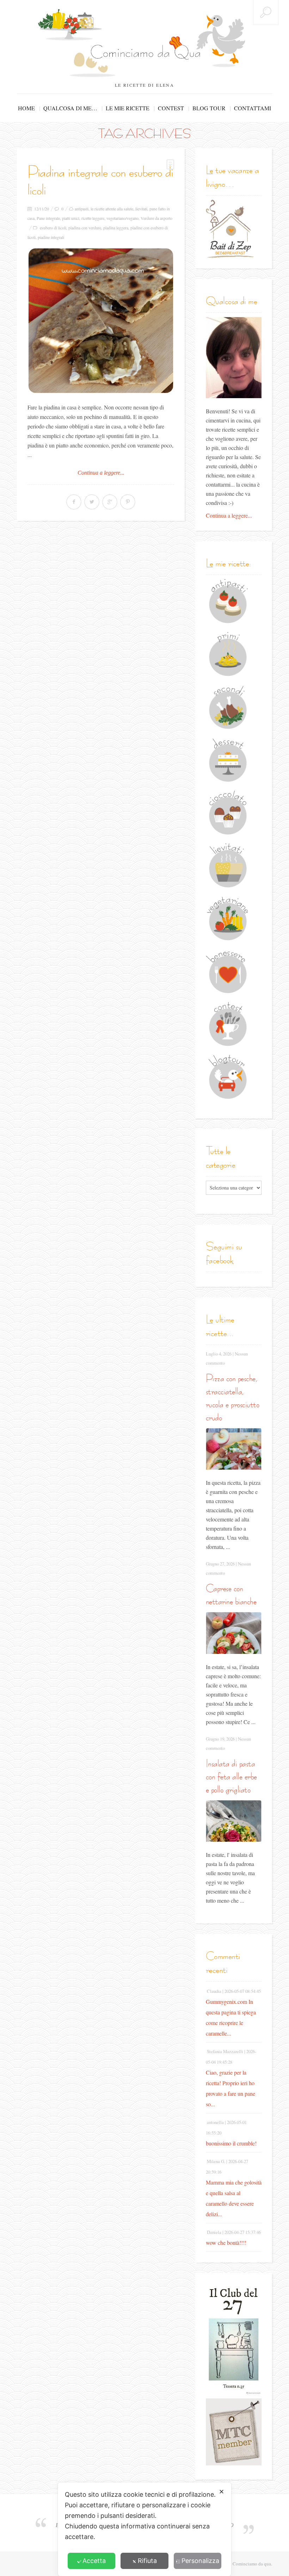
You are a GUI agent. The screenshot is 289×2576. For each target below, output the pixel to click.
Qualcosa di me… (70, 108)
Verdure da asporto (156, 218)
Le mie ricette (128, 108)
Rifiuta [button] (147, 2561)
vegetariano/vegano (122, 218)
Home (26, 108)
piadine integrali (51, 237)
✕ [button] (222, 2492)
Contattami (253, 108)
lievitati (141, 209)
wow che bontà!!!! (226, 2243)
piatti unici (71, 218)
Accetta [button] (94, 2561)
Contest (171, 108)
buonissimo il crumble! (231, 2143)
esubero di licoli (53, 228)
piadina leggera (116, 228)
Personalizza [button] (200, 2561)
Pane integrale (48, 218)
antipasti (82, 209)
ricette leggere (93, 218)
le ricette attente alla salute (112, 209)
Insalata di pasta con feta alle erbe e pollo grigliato (231, 1776)
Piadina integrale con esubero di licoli (100, 181)
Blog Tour (209, 108)
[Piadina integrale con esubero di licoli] (101, 321)
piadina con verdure (85, 228)
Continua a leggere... (101, 473)
